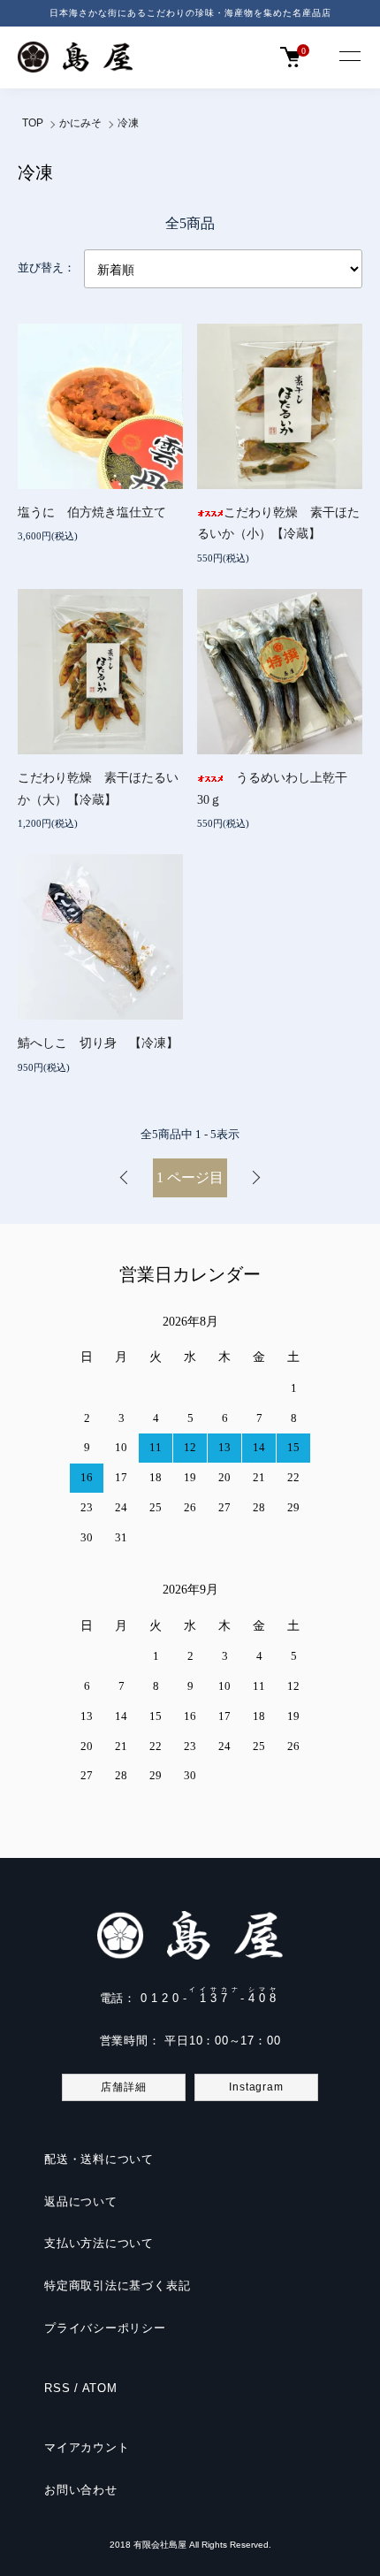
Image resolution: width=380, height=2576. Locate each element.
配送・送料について (99, 2159)
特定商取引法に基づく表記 (117, 2286)
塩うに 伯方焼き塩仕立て (98, 512)
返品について (81, 2201)
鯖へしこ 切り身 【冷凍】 (98, 1043)
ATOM (100, 2388)
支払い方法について (99, 2243)
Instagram (256, 2087)
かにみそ (80, 123)
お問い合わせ (81, 2490)
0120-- (211, 1998)
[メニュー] (349, 57)
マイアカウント (87, 2447)
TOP (33, 123)
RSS (57, 2388)
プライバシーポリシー (105, 2328)
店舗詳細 (123, 2087)
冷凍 (128, 123)
